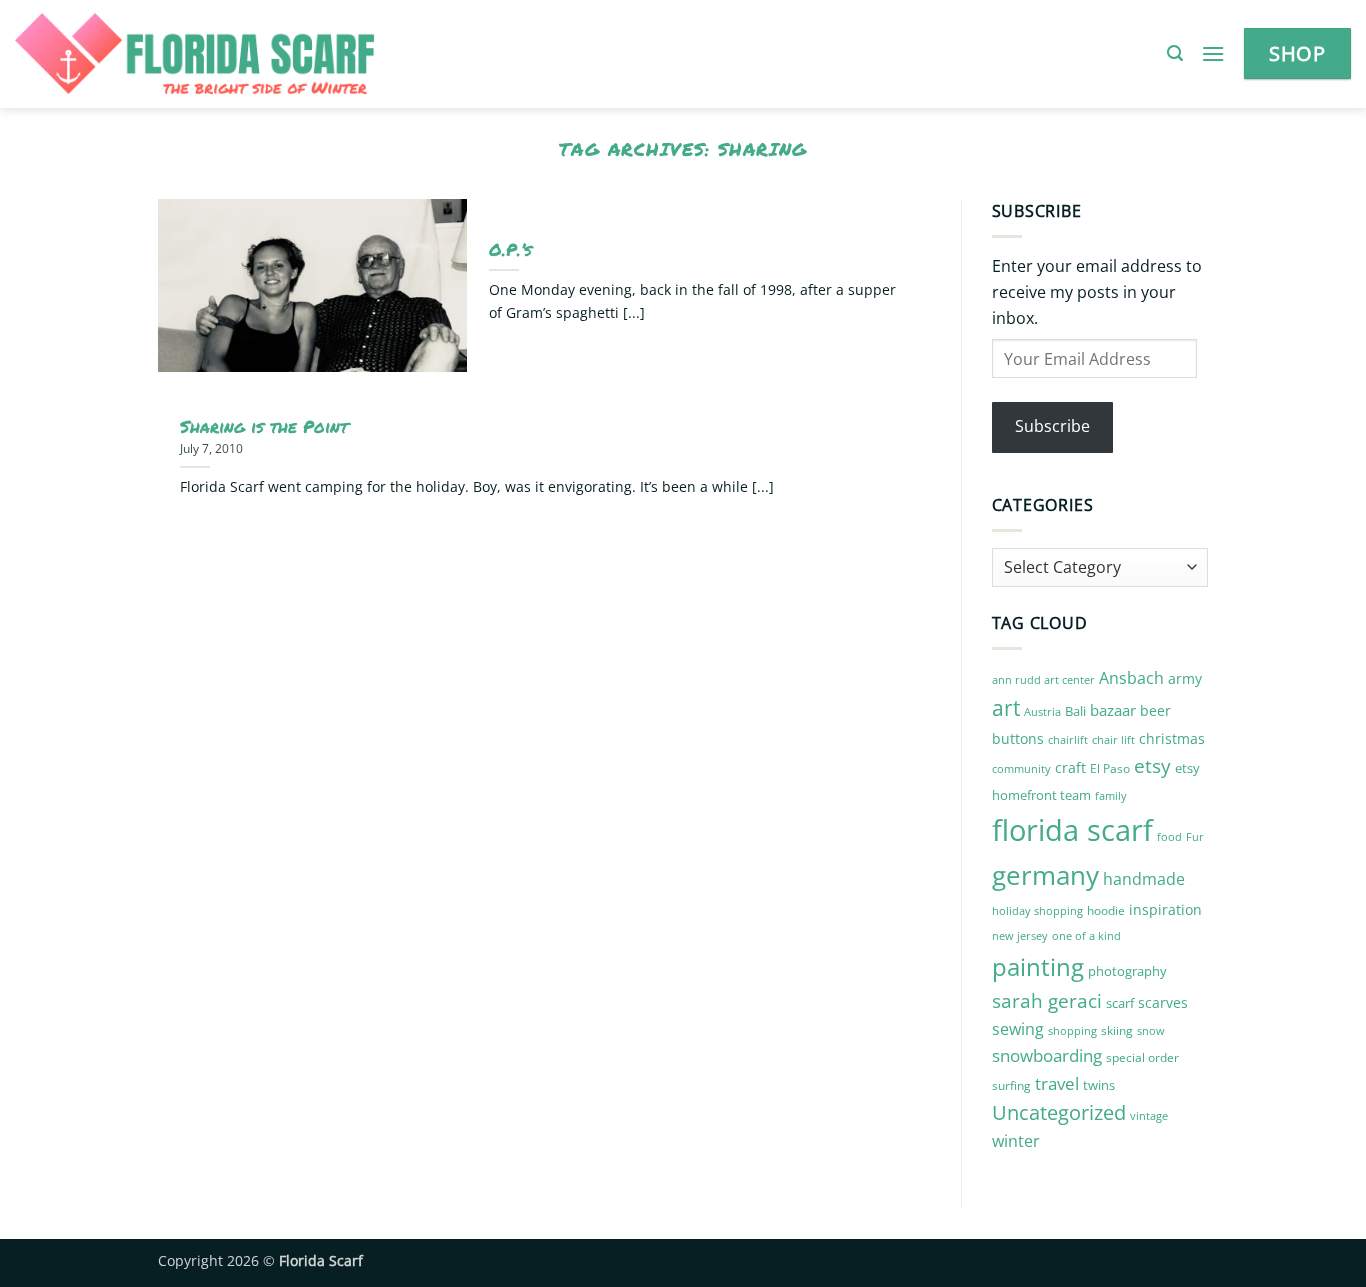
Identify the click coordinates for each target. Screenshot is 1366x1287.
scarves (1163, 1002)
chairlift (1068, 739)
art (1006, 707)
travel (1057, 1083)
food (1169, 837)
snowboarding (1047, 1055)
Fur (1195, 836)
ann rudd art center (1043, 680)
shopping (1072, 1030)
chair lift (1113, 740)
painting (1038, 966)
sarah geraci (1047, 1001)
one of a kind (1086, 936)
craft (1070, 767)
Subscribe (1052, 426)
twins (1099, 1085)
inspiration (1165, 909)
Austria (1042, 711)
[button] (1175, 53)
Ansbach (1131, 678)
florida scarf (1072, 830)
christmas (1172, 738)
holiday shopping (1037, 910)
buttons (1018, 738)
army (1185, 678)
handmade (1144, 879)
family (1111, 796)
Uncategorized (1059, 1112)
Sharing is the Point (264, 427)
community (1021, 768)
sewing (1018, 1029)
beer (1155, 710)
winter (1016, 1141)
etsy (1152, 766)
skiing (1117, 1030)
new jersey (1020, 936)
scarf (1120, 1003)
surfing (1011, 1085)
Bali (1075, 711)
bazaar (1113, 710)
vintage (1149, 1115)
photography (1127, 971)
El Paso (1110, 768)
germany (1045, 875)
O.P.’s (510, 250)
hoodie (1106, 910)
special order (1142, 1057)
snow (1151, 1030)
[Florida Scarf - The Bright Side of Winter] (263, 54)
